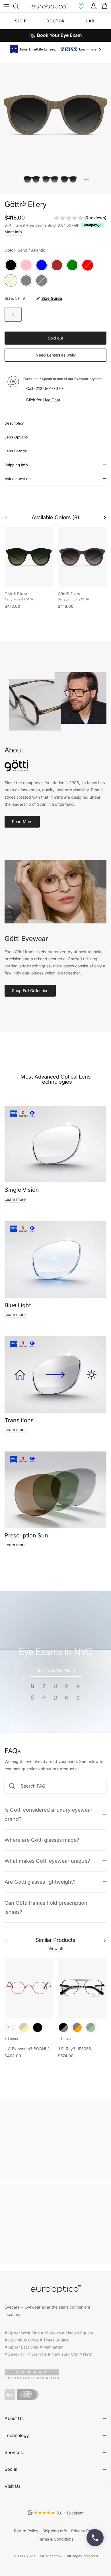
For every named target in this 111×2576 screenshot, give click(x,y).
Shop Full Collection (30, 989)
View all (55, 1947)
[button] (81, 6)
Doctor (55, 21)
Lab (90, 21)
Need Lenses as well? (56, 354)
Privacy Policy (84, 2530)
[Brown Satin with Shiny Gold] (24, 2026)
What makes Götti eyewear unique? (47, 1860)
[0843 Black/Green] (91, 2026)
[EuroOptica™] (49, 6)
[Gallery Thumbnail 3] (69, 178)
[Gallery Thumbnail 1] (32, 178)
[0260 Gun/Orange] (77, 2026)
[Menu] (6, 6)
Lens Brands (16, 450)
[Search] (19, 6)
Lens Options (16, 436)
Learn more (15, 1198)
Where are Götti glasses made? (42, 1839)
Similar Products (55, 1939)
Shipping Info (16, 464)
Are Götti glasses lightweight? (40, 1881)
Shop (21, 21)
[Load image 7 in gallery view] (55, 114)
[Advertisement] (55, 2138)
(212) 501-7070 (49, 387)
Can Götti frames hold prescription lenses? (46, 1906)
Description (15, 422)
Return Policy (26, 2530)
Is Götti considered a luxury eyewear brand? (49, 1813)
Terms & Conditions (55, 2538)
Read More (22, 820)
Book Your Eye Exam (56, 1669)
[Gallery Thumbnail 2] (50, 178)
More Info (13, 231)
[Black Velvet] (38, 2026)
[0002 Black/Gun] (63, 2026)
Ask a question (18, 478)
